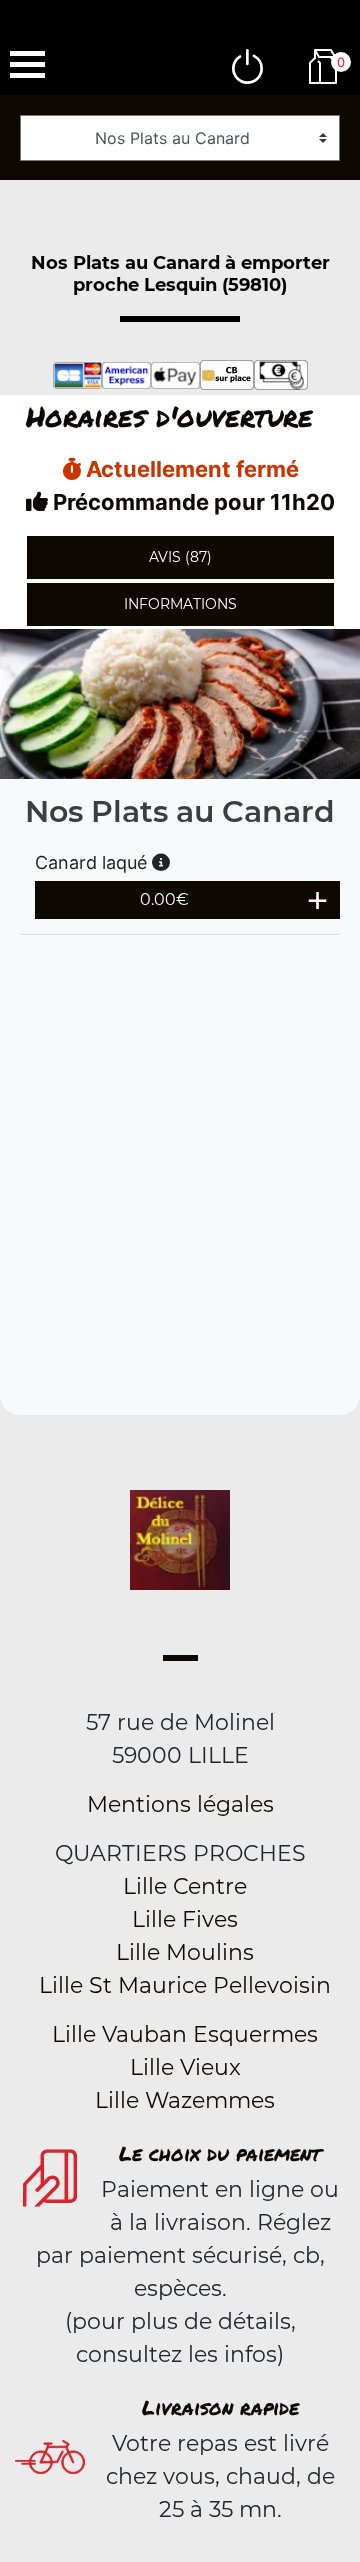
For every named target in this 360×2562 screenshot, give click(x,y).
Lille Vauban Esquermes (185, 2034)
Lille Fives (185, 1919)
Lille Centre (185, 1886)
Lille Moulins (185, 1952)
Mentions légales (180, 1804)
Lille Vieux (185, 2067)
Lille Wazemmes (185, 2100)
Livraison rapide (220, 2407)
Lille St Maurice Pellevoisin (185, 1985)
